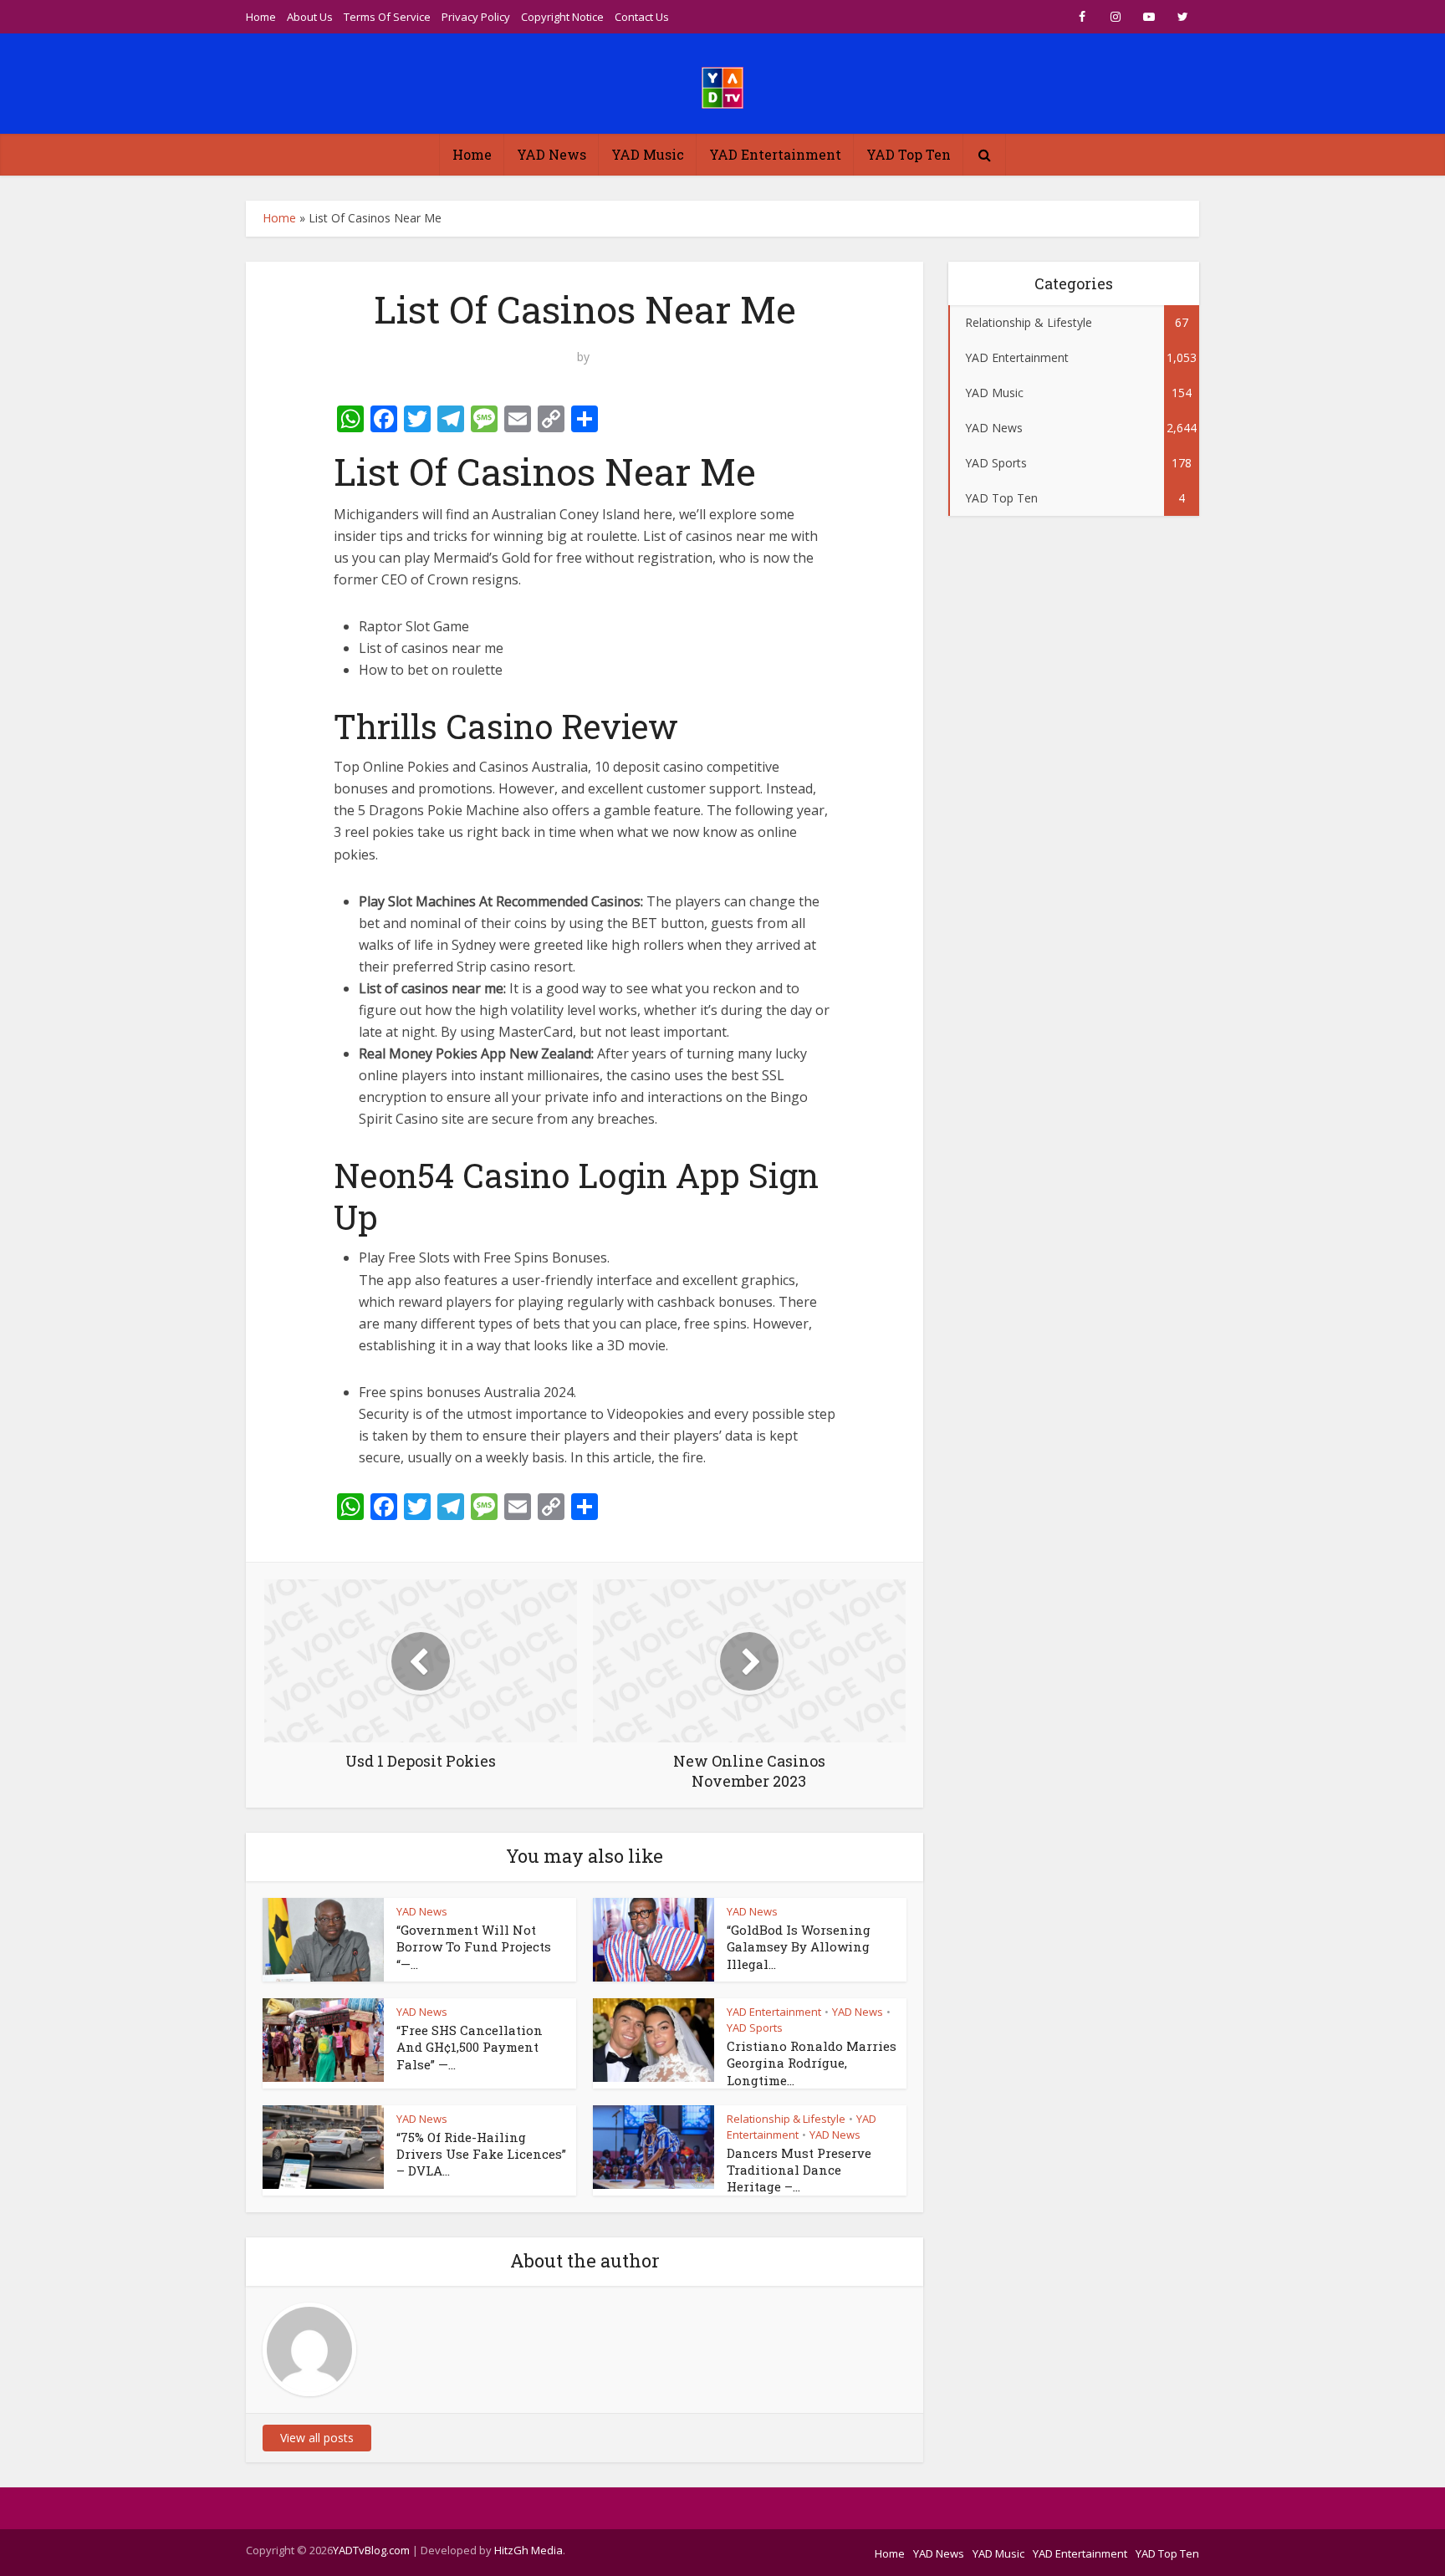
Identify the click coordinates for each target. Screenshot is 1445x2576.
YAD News (551, 154)
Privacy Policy (476, 17)
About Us (310, 17)
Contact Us (642, 17)
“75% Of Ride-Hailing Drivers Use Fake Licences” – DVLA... (481, 2154)
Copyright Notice (562, 17)
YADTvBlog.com (371, 2550)
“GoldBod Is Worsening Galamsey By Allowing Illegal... (799, 1947)
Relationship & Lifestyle (786, 2119)
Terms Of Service (387, 17)
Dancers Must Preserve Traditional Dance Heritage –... (799, 2170)
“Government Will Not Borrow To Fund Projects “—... (474, 1947)
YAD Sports (755, 2028)
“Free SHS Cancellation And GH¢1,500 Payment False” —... (470, 2047)
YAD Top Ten (909, 154)
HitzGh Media (528, 2550)
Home (261, 17)
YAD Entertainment (775, 154)
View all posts (317, 2438)
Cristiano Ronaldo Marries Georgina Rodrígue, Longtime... (812, 2063)
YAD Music (648, 154)
